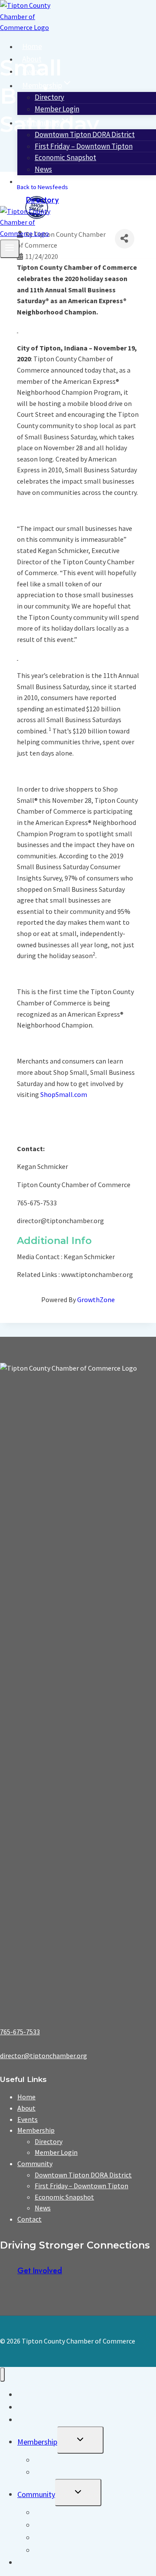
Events (33, 71)
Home (32, 46)
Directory (42, 200)
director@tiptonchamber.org (44, 2056)
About (32, 59)
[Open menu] (10, 249)
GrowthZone (96, 1299)
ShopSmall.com (64, 1094)
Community (35, 2164)
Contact (35, 181)
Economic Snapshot (65, 157)
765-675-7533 (20, 2032)
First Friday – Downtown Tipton (81, 2186)
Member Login (57, 109)
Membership (36, 2130)
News (43, 169)
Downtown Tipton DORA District (83, 2175)
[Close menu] (2, 2375)
